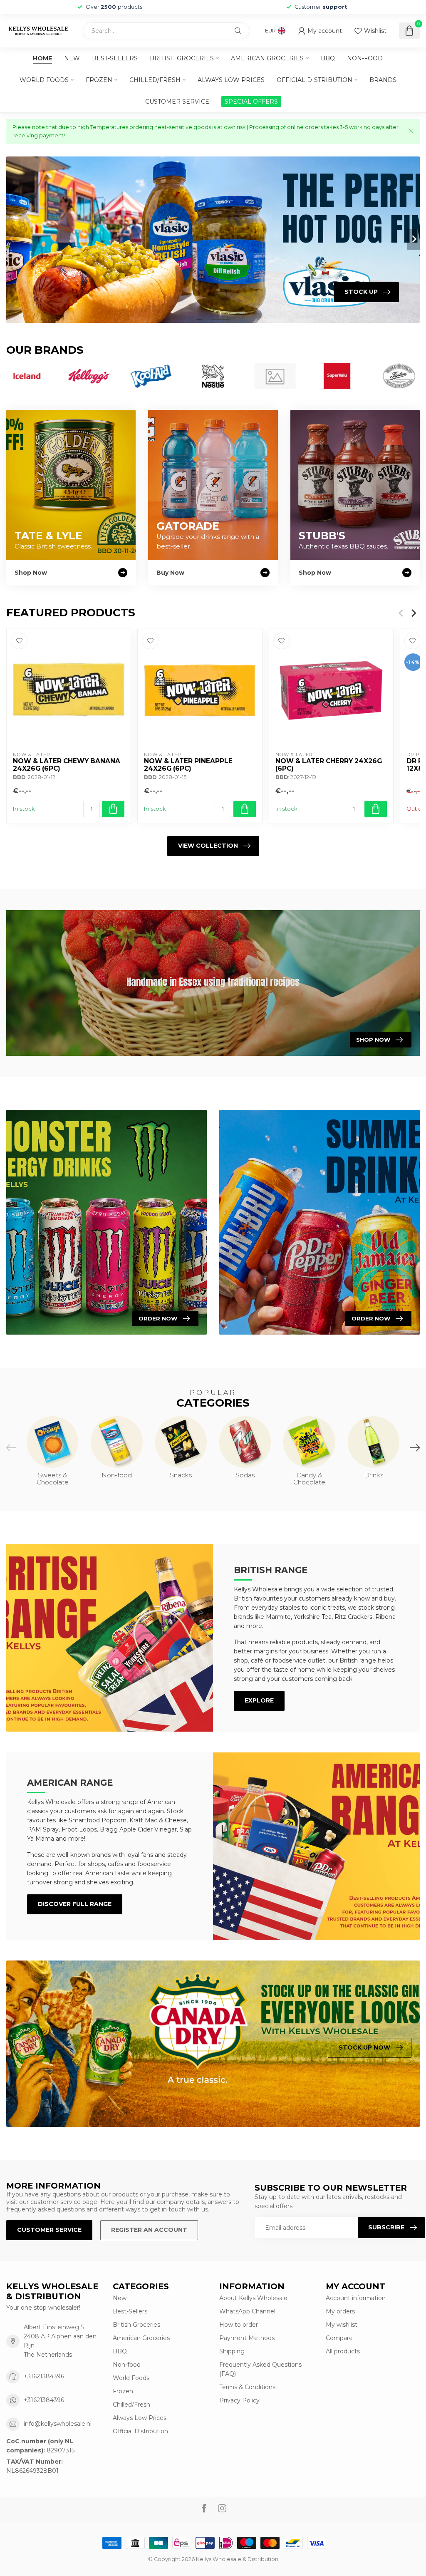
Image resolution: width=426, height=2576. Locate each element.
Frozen (99, 80)
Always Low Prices (231, 80)
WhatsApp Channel (247, 2311)
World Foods (44, 80)
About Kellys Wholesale (253, 2298)
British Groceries (182, 58)
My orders (340, 2311)
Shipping (232, 2351)
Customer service (177, 102)
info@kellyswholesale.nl (58, 2424)
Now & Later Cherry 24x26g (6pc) (329, 764)
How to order (239, 2325)
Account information (356, 2298)
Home (42, 58)
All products (343, 2351)
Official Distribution (315, 80)
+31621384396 (44, 2376)
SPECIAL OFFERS (251, 102)
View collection (208, 846)
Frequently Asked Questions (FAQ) (260, 2369)
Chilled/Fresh (155, 80)
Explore (259, 1700)
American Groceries (267, 58)
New (72, 58)
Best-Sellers (115, 58)
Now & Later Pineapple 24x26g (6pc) (188, 764)
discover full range (75, 1904)
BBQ (328, 58)
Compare (339, 2338)
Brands (383, 80)
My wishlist (342, 2325)
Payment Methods (247, 2338)
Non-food (365, 58)
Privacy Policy (239, 2400)
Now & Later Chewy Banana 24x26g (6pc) (67, 764)
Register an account (149, 2230)
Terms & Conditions (247, 2387)
